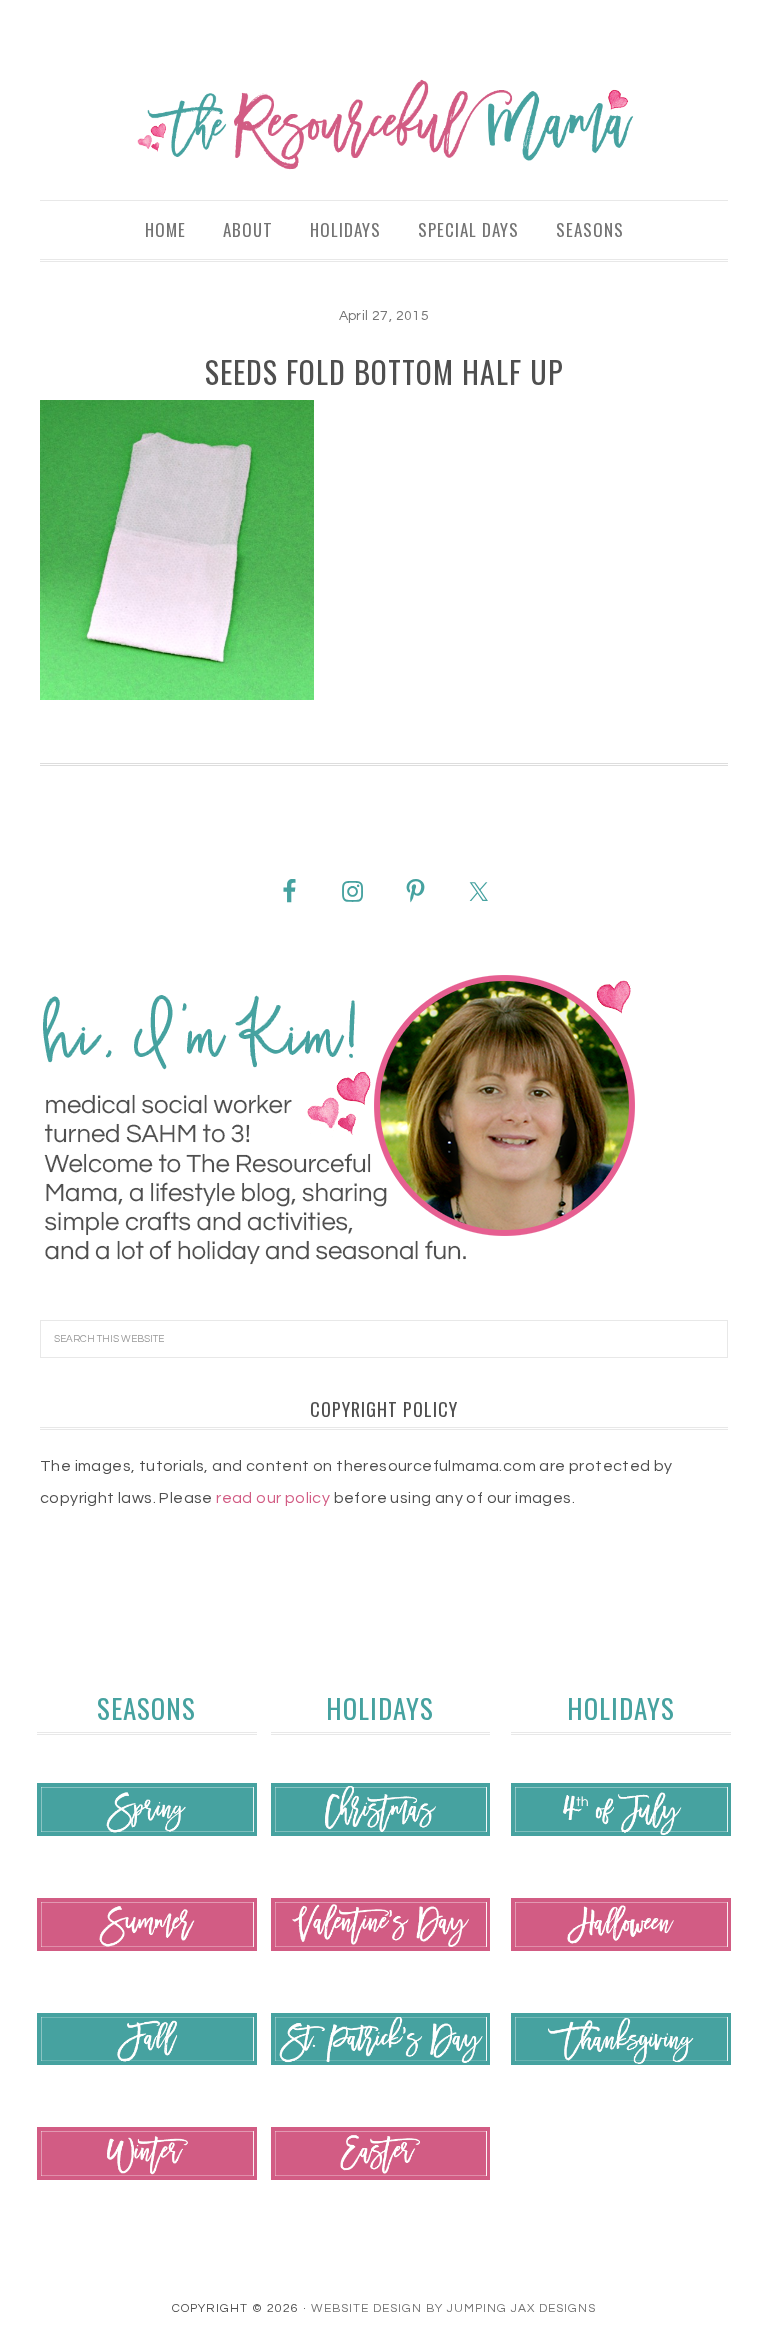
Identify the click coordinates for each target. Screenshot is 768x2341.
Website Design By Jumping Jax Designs (453, 2308)
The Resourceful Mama (384, 125)
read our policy (273, 1498)
